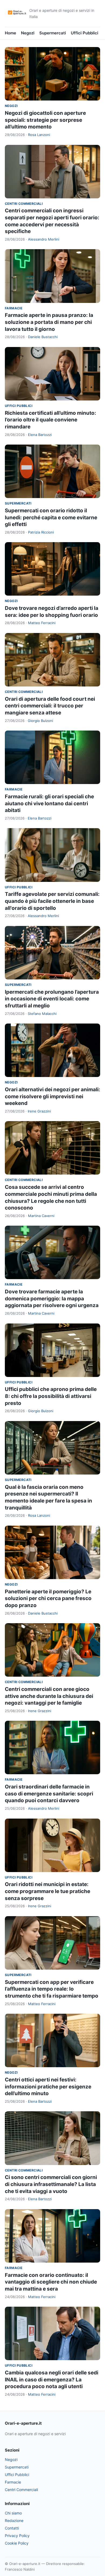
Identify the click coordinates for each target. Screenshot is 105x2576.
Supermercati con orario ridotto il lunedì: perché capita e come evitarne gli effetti (51, 517)
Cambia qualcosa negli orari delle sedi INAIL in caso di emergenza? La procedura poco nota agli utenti (52, 2380)
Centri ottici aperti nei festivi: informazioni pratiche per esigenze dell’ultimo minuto (48, 2087)
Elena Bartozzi (40, 435)
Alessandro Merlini (44, 239)
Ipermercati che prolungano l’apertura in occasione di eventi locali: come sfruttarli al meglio (52, 999)
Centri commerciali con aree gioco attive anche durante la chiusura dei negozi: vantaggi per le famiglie (49, 1696)
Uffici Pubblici (85, 33)
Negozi (28, 33)
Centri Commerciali (24, 204)
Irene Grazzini (39, 1111)
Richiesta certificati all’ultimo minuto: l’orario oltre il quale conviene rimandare (50, 420)
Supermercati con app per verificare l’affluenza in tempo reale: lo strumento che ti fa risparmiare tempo (52, 1989)
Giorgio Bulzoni (40, 721)
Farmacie (14, 308)
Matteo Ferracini (42, 623)
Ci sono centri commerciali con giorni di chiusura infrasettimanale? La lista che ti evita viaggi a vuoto (51, 2184)
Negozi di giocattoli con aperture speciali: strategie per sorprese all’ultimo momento (45, 120)
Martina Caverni (41, 1216)
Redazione (14, 2520)
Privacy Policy (17, 2536)
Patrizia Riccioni (41, 532)
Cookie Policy (17, 2543)
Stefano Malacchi (42, 1014)
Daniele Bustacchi (43, 337)
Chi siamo (13, 2513)
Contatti (12, 2528)
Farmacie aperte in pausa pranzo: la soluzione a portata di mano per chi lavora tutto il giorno (49, 322)
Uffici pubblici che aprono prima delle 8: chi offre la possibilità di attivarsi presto (51, 1396)
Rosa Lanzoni (39, 135)
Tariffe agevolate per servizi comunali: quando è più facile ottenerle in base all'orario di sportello (52, 901)
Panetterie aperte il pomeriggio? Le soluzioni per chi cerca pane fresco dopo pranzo (48, 1598)
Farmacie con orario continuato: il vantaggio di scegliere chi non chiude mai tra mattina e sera (51, 2282)
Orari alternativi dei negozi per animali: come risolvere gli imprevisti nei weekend (52, 1096)
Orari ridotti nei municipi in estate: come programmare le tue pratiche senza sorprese (48, 1891)
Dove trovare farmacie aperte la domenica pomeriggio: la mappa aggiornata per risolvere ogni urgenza (52, 1298)
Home (10, 33)
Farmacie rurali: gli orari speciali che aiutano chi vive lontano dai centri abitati (49, 803)
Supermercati (53, 33)
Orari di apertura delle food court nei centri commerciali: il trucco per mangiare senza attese (50, 706)
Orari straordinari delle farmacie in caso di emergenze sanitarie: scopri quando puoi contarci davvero (49, 1794)
